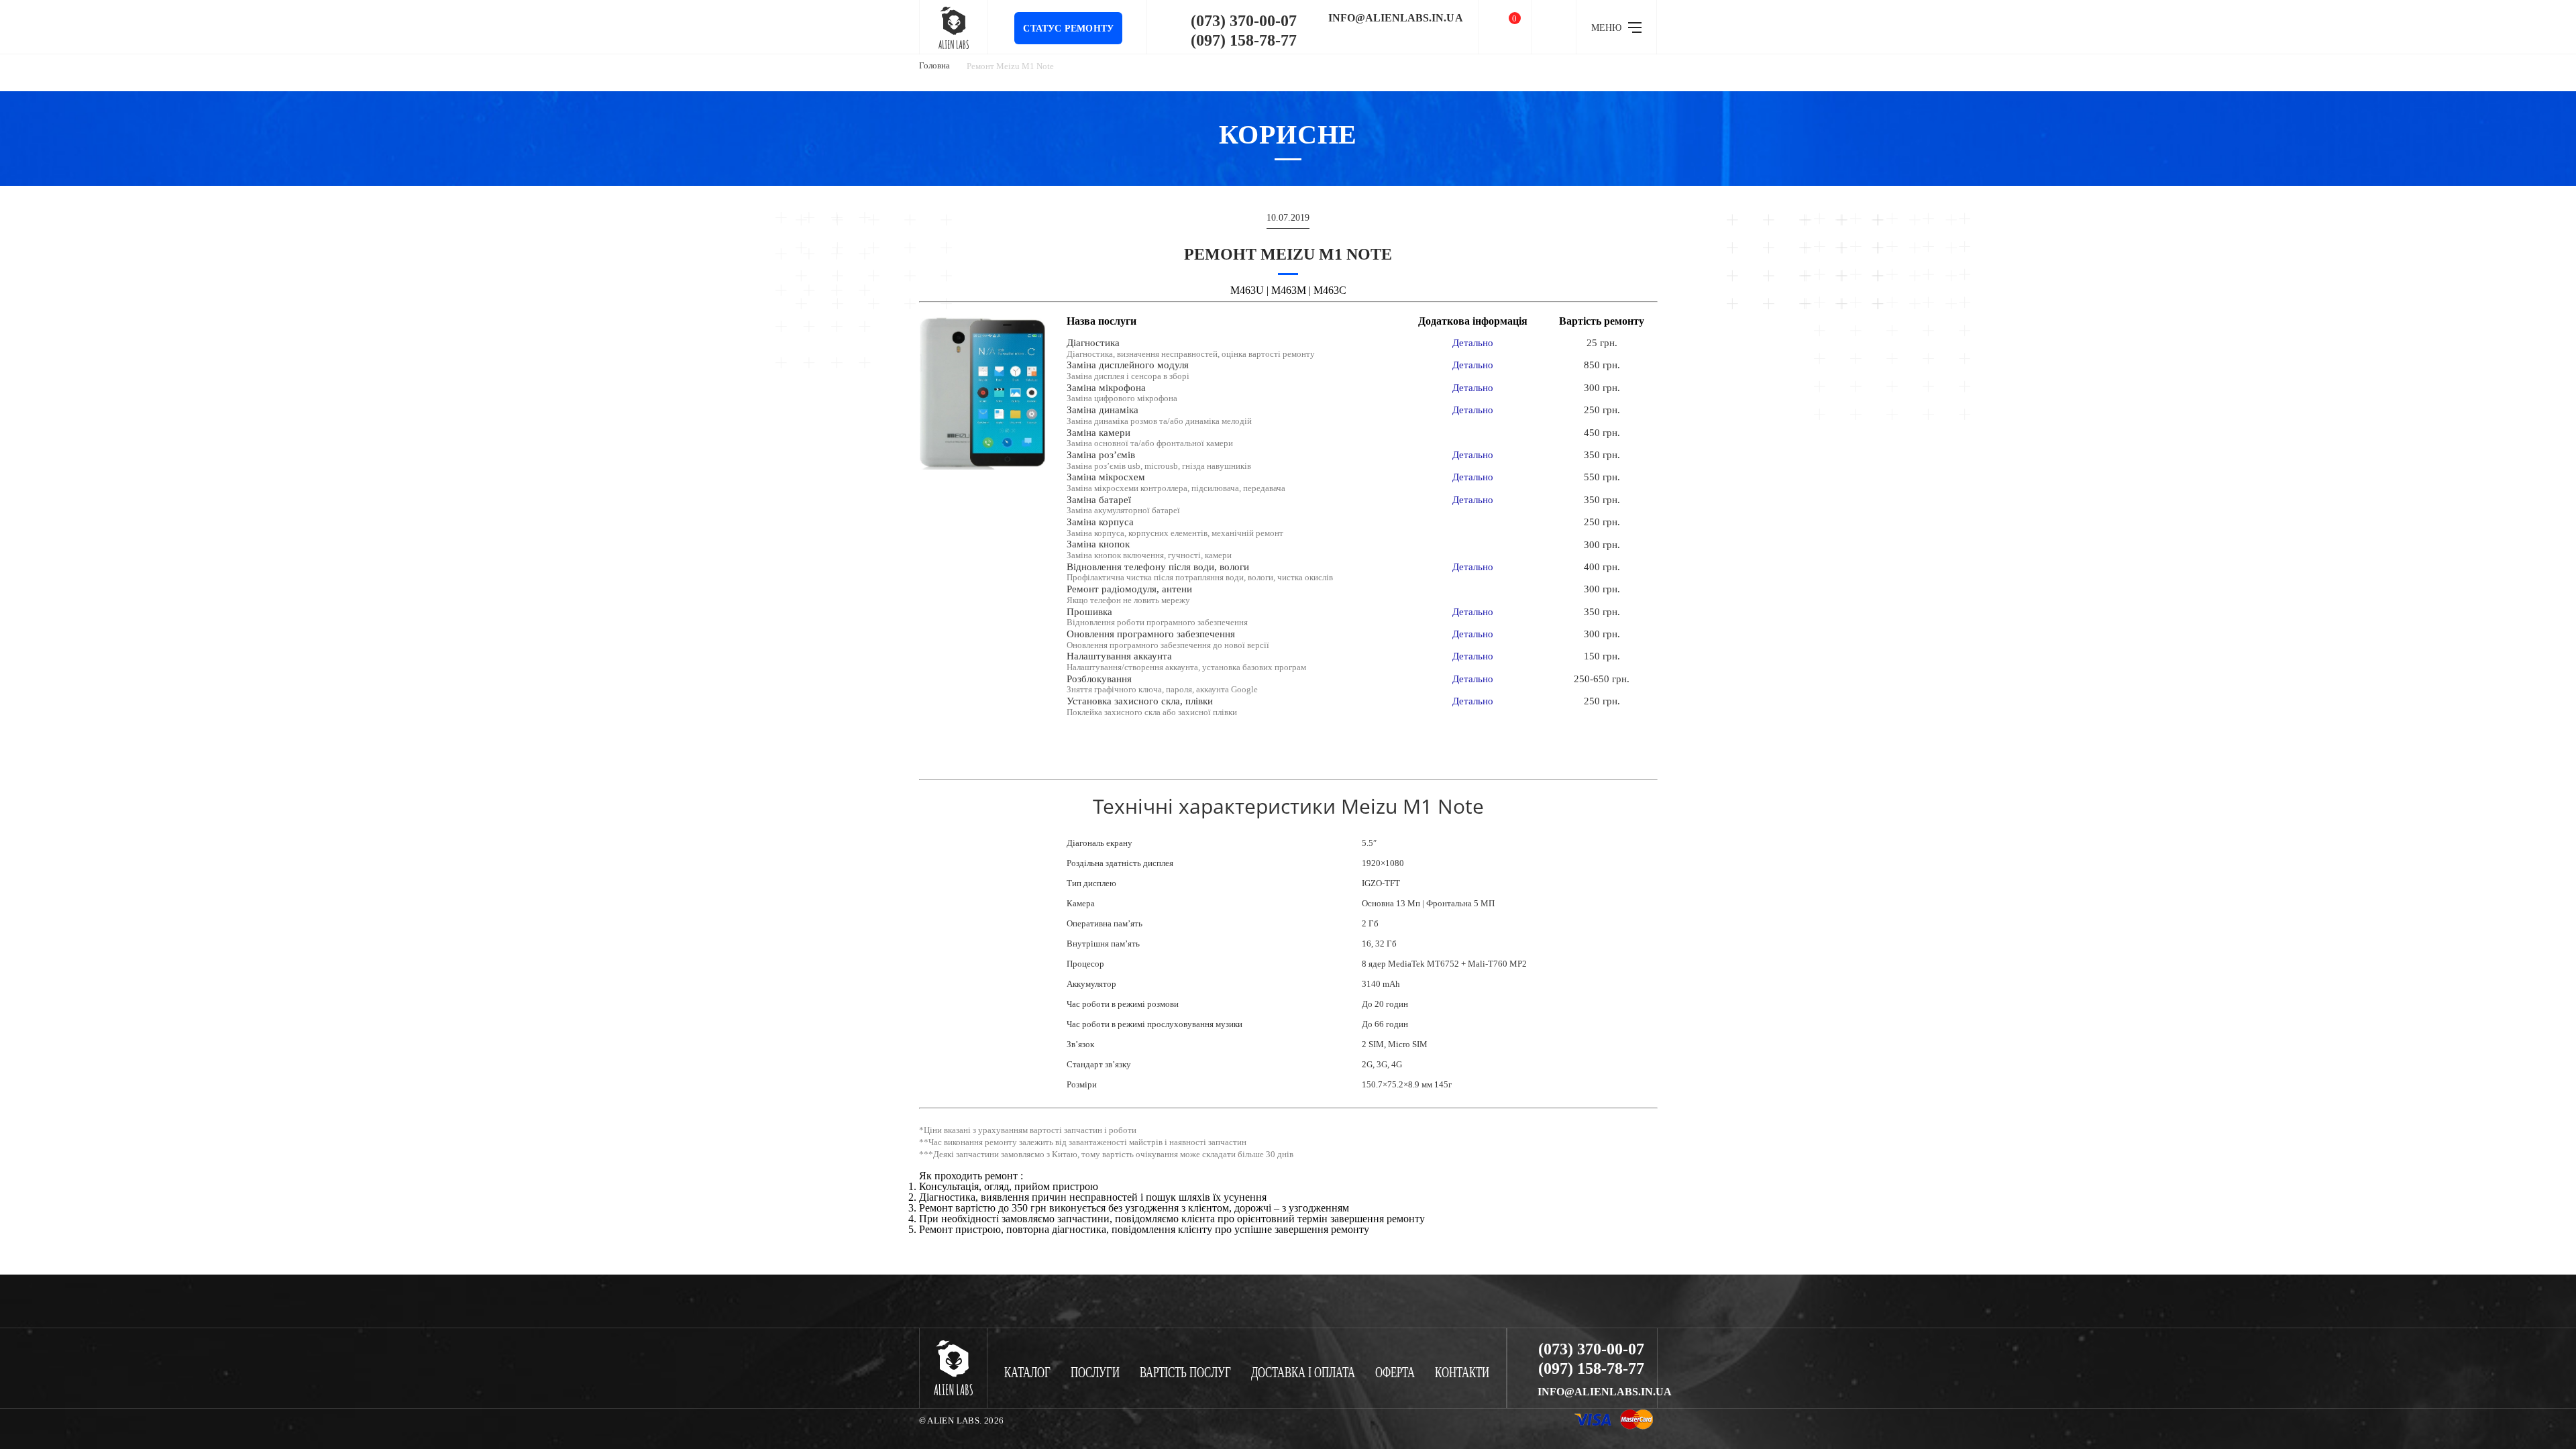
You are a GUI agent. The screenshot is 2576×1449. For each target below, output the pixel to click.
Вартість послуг (1185, 1373)
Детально (1473, 343)
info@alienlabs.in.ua (1396, 18)
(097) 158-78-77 (1244, 40)
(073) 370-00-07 (1244, 21)
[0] (1505, 27)
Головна (934, 65)
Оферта (1395, 1373)
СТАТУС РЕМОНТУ (1068, 29)
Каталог (1027, 1373)
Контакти (1462, 1373)
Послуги (1095, 1373)
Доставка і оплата (1303, 1373)
